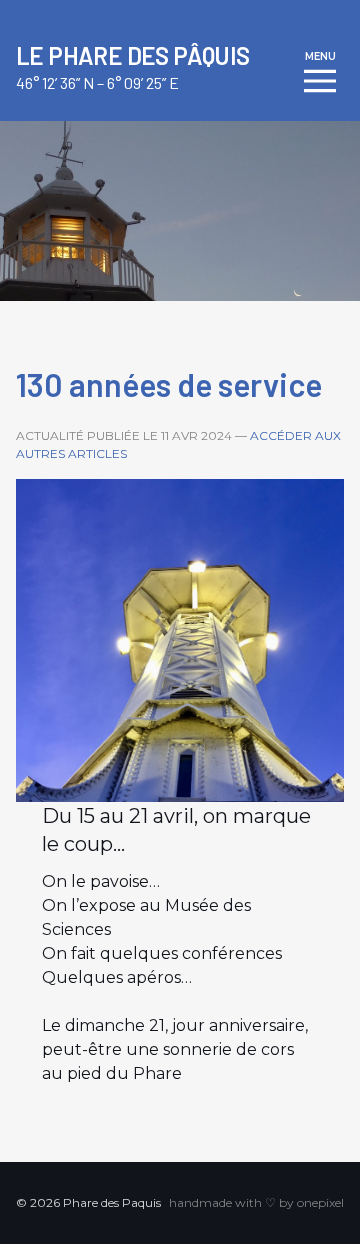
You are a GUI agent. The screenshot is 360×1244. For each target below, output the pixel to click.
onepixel (320, 1202)
